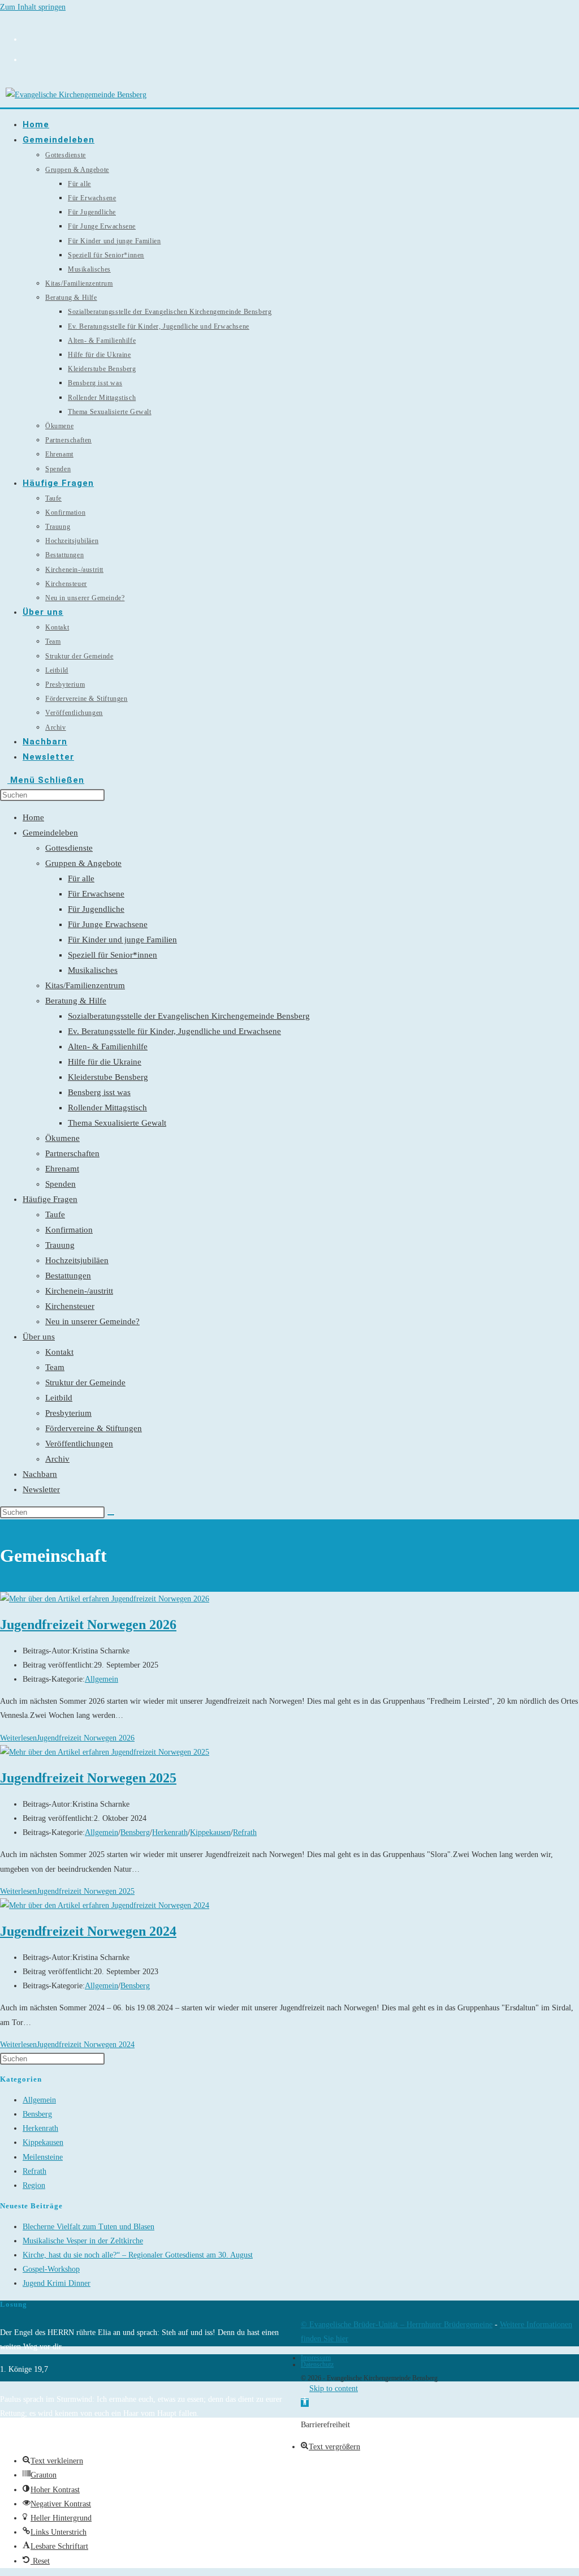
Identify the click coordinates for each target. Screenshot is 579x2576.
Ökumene (62, 1138)
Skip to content (334, 2388)
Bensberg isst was (99, 1092)
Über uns (39, 1337)
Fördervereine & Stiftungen (94, 1428)
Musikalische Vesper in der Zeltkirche (83, 2241)
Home (33, 817)
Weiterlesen (67, 1738)
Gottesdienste (69, 848)
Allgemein (101, 1679)
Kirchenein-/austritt (79, 1291)
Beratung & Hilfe (76, 1001)
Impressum (316, 2358)
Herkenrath (170, 1832)
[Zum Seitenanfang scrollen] (304, 2388)
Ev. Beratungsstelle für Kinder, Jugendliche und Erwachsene (174, 1031)
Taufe (55, 1214)
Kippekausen (210, 1832)
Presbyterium (68, 1413)
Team (55, 1367)
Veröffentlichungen (79, 1444)
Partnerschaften (72, 1153)
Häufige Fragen (50, 1199)
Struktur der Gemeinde (85, 1382)
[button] (305, 2403)
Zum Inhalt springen (33, 7)
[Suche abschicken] (111, 1515)
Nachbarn (40, 1474)
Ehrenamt (62, 1169)
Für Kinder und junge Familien (122, 940)
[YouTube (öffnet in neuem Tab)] (27, 58)
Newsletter (41, 1489)
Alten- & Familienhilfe (108, 1046)
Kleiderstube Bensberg (108, 1077)
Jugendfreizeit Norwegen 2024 (88, 1931)
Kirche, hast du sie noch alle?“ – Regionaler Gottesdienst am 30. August (138, 2255)
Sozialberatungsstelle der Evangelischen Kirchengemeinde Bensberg (189, 1016)
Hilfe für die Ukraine (105, 1062)
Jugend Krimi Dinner (57, 2283)
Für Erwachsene (96, 894)
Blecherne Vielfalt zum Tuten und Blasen (88, 2227)
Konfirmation (69, 1230)
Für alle (81, 878)
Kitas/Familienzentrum (85, 985)
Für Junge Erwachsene (108, 924)
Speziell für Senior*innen (113, 955)
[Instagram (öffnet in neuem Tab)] (27, 38)
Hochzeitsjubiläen (77, 1260)
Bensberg (135, 1832)
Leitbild (59, 1398)
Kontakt (59, 1352)
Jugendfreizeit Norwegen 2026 (88, 1625)
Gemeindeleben (50, 833)
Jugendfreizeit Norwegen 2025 (88, 1778)
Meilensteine (43, 2157)
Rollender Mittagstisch (107, 1108)
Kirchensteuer (70, 1306)
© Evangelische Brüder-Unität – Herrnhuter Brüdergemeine (397, 2325)
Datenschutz (317, 2364)
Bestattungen (68, 1276)
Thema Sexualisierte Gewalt (117, 1123)
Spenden (61, 1184)
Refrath (245, 1832)
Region (34, 2185)
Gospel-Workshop (51, 2269)
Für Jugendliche (96, 909)
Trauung (60, 1245)
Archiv (57, 1459)
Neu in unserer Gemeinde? (92, 1321)
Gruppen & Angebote (83, 863)
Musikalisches (93, 970)
